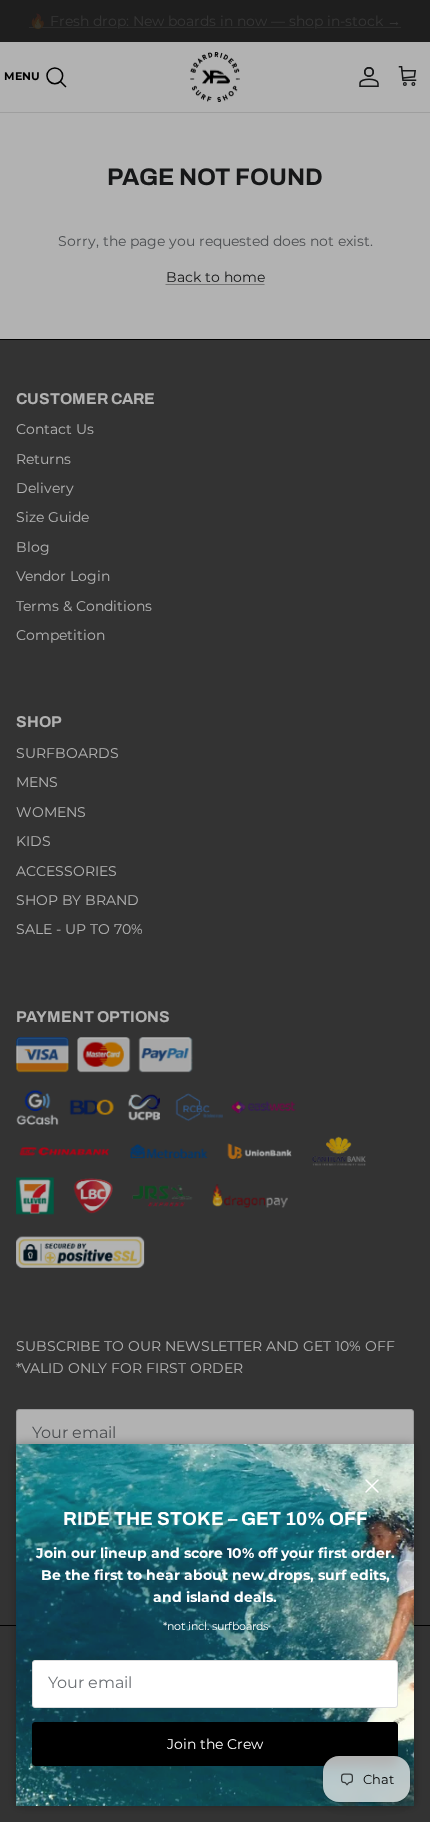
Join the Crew (215, 1744)
